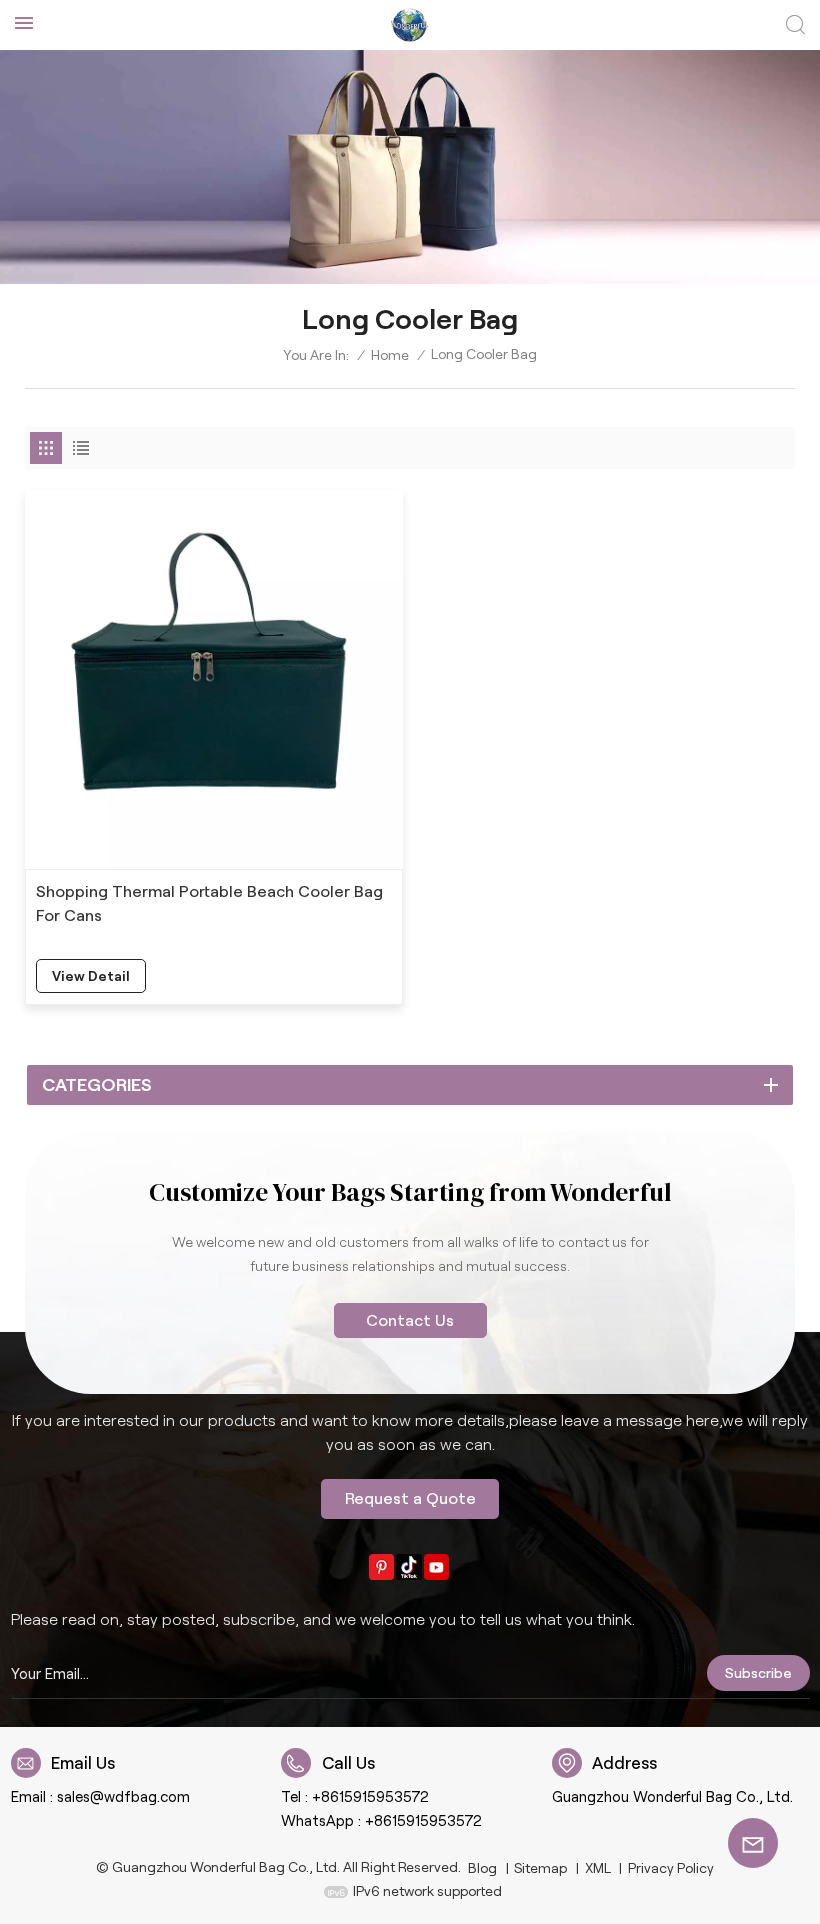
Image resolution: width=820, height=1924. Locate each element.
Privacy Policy (671, 1868)
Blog (482, 1868)
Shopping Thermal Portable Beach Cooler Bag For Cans (209, 903)
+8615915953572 (370, 1797)
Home (390, 355)
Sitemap (540, 1868)
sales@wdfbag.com (123, 1797)
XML (598, 1868)
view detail (91, 976)
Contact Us (410, 1320)
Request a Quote (410, 1498)
